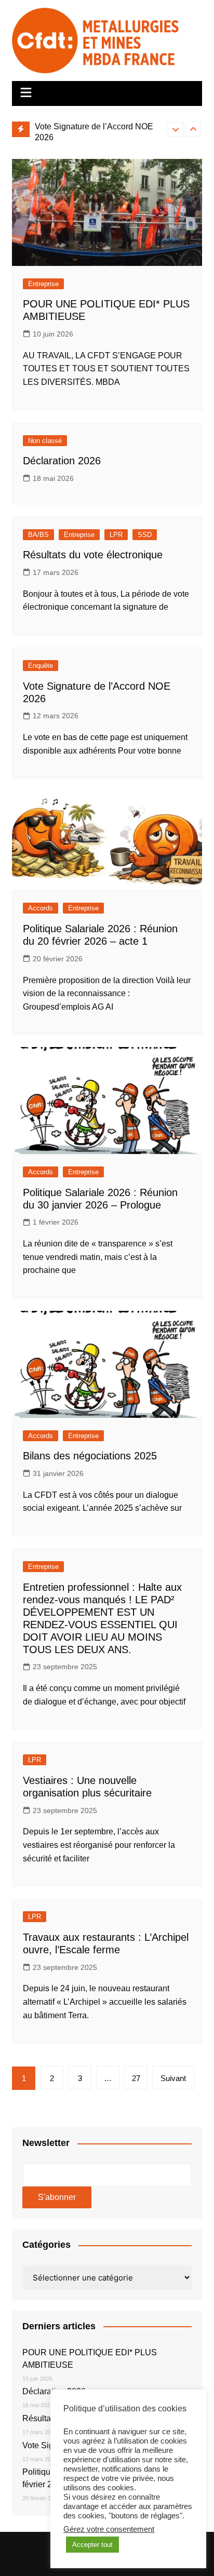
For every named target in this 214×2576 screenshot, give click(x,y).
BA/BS (38, 535)
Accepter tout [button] (92, 2545)
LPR (116, 535)
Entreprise (43, 284)
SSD (145, 535)
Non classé (45, 441)
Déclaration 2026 (62, 461)
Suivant (173, 2078)
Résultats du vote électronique (93, 555)
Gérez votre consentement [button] (109, 2529)
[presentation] (176, 129)
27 (136, 2078)
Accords (41, 908)
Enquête (41, 666)
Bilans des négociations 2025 (90, 1456)
